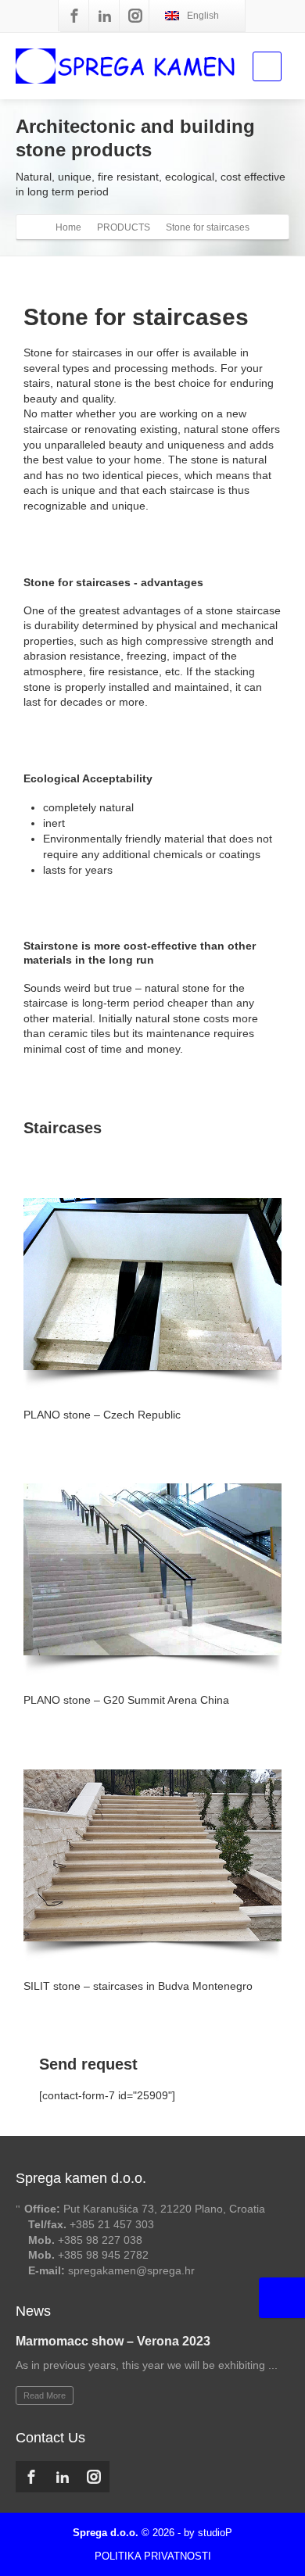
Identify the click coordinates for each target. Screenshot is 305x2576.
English (203, 16)
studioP (215, 2533)
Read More (45, 2395)
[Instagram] (135, 16)
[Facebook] (74, 16)
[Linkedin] (105, 16)
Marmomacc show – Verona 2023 (113, 2341)
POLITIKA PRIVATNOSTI (153, 2556)
